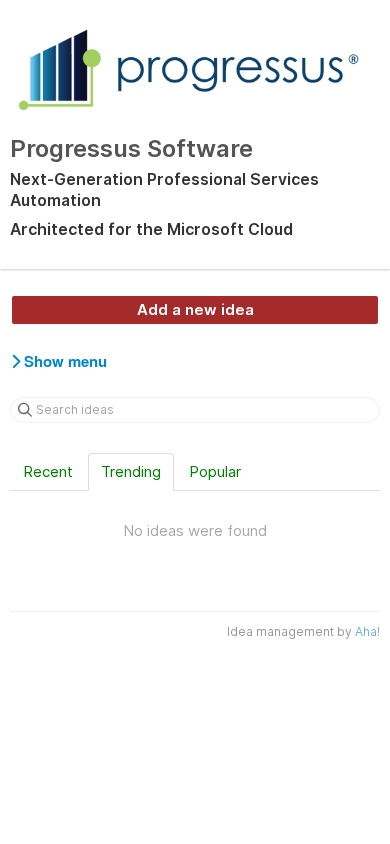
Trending (131, 471)
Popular (215, 471)
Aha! (367, 631)
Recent (48, 471)
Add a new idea (195, 309)
